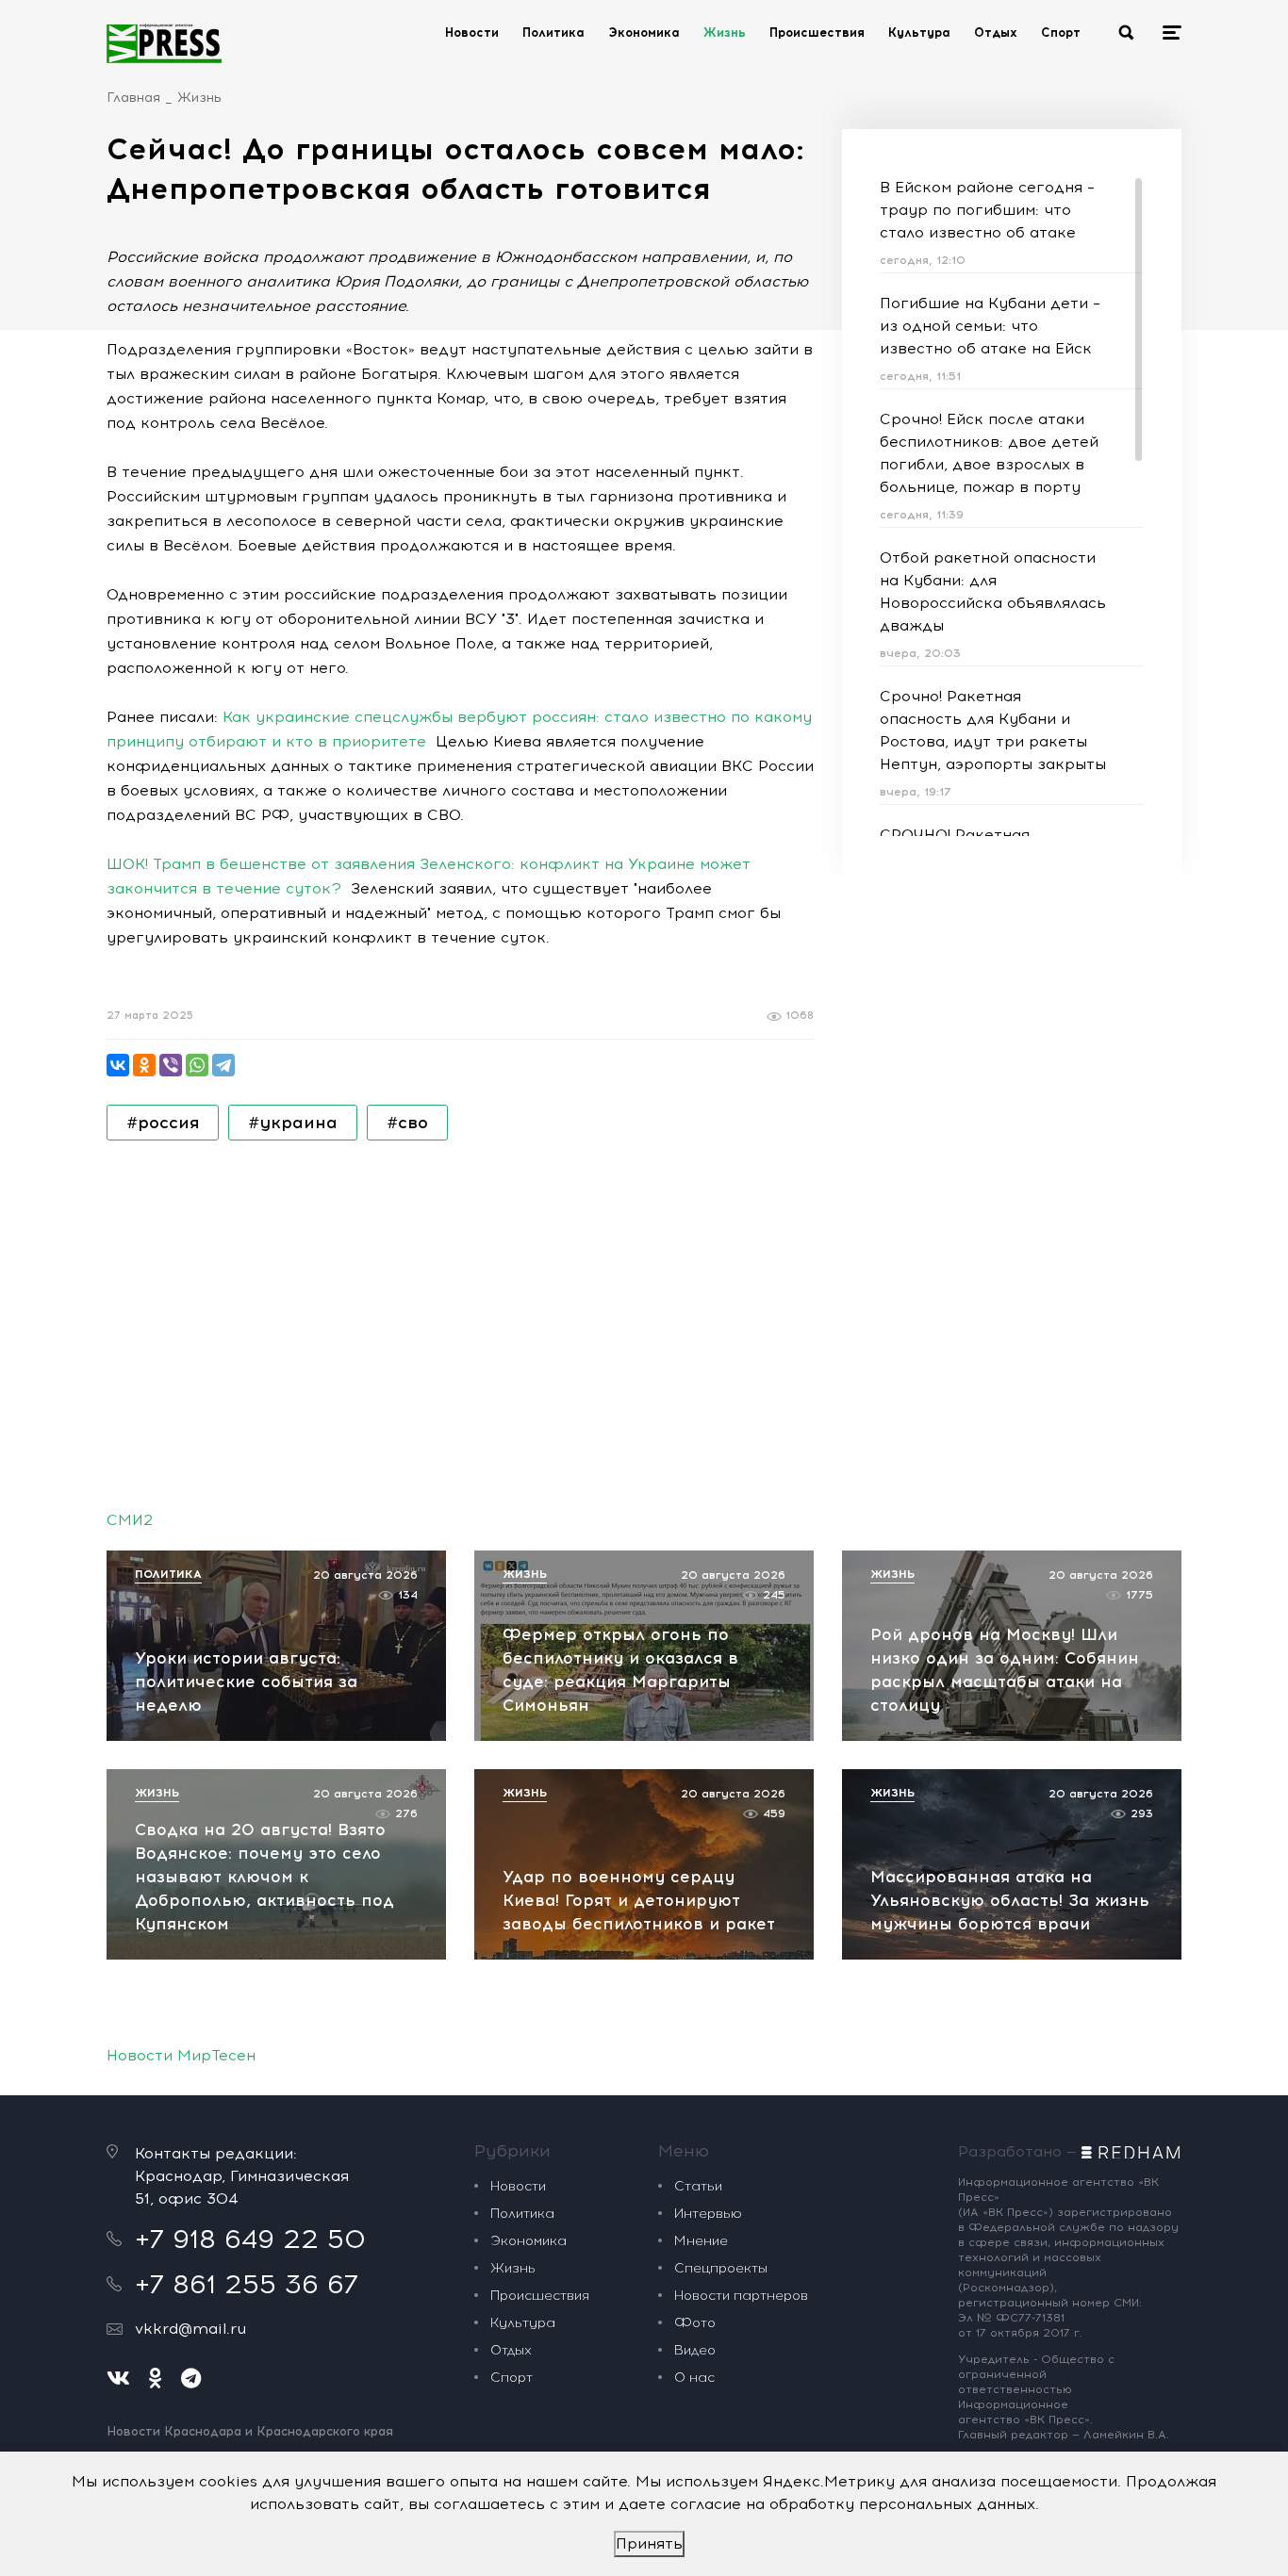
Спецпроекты (721, 2268)
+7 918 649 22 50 (250, 2239)
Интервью (708, 2214)
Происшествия (817, 33)
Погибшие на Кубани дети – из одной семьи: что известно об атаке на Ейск (990, 326)
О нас (694, 2378)
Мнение (701, 2241)
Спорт (1061, 33)
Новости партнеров (741, 2296)
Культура (919, 33)
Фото (695, 2323)
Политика (553, 33)
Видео (695, 2350)
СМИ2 (130, 1520)
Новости (472, 33)
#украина (293, 1123)
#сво (407, 1123)
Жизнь (725, 33)
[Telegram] (223, 1065)
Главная (133, 98)
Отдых (996, 33)
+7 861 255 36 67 (247, 2284)
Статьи (698, 2186)
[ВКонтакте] (118, 1065)
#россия (163, 1123)
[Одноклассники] (144, 1065)
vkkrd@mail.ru (190, 2329)
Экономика (644, 33)
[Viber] (171, 1065)
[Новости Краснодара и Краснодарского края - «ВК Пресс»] (164, 43)
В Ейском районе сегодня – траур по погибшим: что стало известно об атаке (987, 210)
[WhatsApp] (197, 1065)
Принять (649, 2543)
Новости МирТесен (181, 2055)
